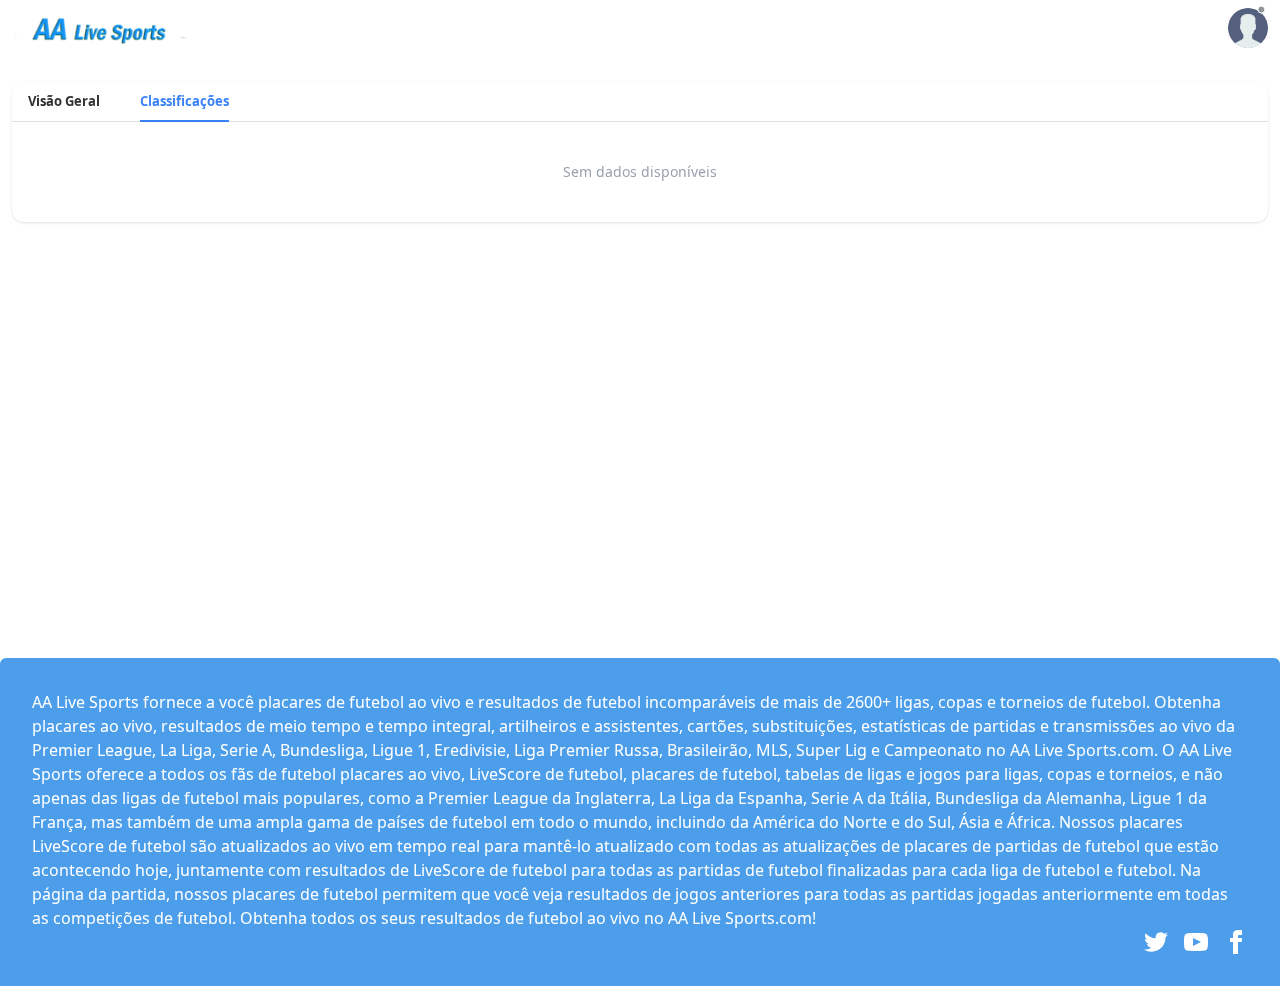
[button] (1248, 29)
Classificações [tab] (184, 101)
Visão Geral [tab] (64, 101)
